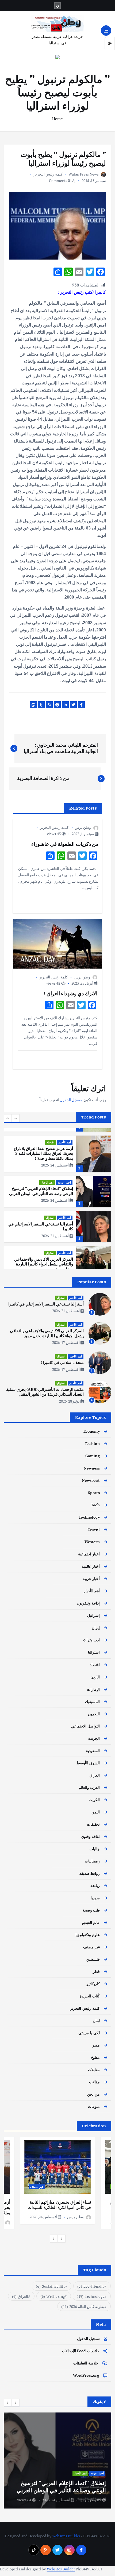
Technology (89, 1517)
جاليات (95, 1849)
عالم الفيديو (91, 1922)
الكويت (94, 1800)
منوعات (94, 2106)
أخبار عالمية (91, 1566)
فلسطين (93, 1959)
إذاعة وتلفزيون (88, 1603)
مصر (96, 2045)
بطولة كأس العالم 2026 (83, 2306)
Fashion (93, 1444)
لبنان (96, 2020)
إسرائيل (93, 1615)
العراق (95, 1775)
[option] (57, 1154)
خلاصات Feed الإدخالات (81, 2351)
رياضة (95, 1886)
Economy (92, 1431)
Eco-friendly (91, 2286)
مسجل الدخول (71, 1100)
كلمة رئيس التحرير (48, 174)
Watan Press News (83, 174)
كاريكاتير (93, 1984)
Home (58, 119)
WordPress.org (86, 2375)
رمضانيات (92, 1861)
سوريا (95, 1898)
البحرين (94, 1714)
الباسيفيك (92, 1701)
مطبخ (95, 2057)
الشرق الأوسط (88, 1763)
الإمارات (93, 1689)
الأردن (95, 1677)
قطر (96, 1971)
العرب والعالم (89, 1787)
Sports (94, 1493)
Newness (92, 1468)
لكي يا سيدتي (89, 2033)
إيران (96, 1628)
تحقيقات (93, 1824)
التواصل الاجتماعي (85, 1726)
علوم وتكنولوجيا (88, 1935)
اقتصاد (50, 1142)
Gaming (93, 1456)
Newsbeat (91, 1480)
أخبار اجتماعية (89, 1554)
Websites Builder (66, 2536)
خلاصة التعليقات (86, 2363)
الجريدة (94, 1738)
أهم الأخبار (65, 1142)
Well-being (53, 2296)
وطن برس (83, 827)
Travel (94, 1529)
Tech (95, 1505)
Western (92, 1542)
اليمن (96, 1812)
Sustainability (50, 2286)
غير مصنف (91, 1947)
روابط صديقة (89, 1873)
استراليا (50, 1218)
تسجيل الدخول (88, 2338)
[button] (8, 1118)
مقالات (94, 2082)
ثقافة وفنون (91, 1836)
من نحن (93, 2094)
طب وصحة (91, 1910)
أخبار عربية (64, 1183)
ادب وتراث (91, 1640)
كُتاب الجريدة (90, 1996)
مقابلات (94, 2070)
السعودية (93, 1751)
